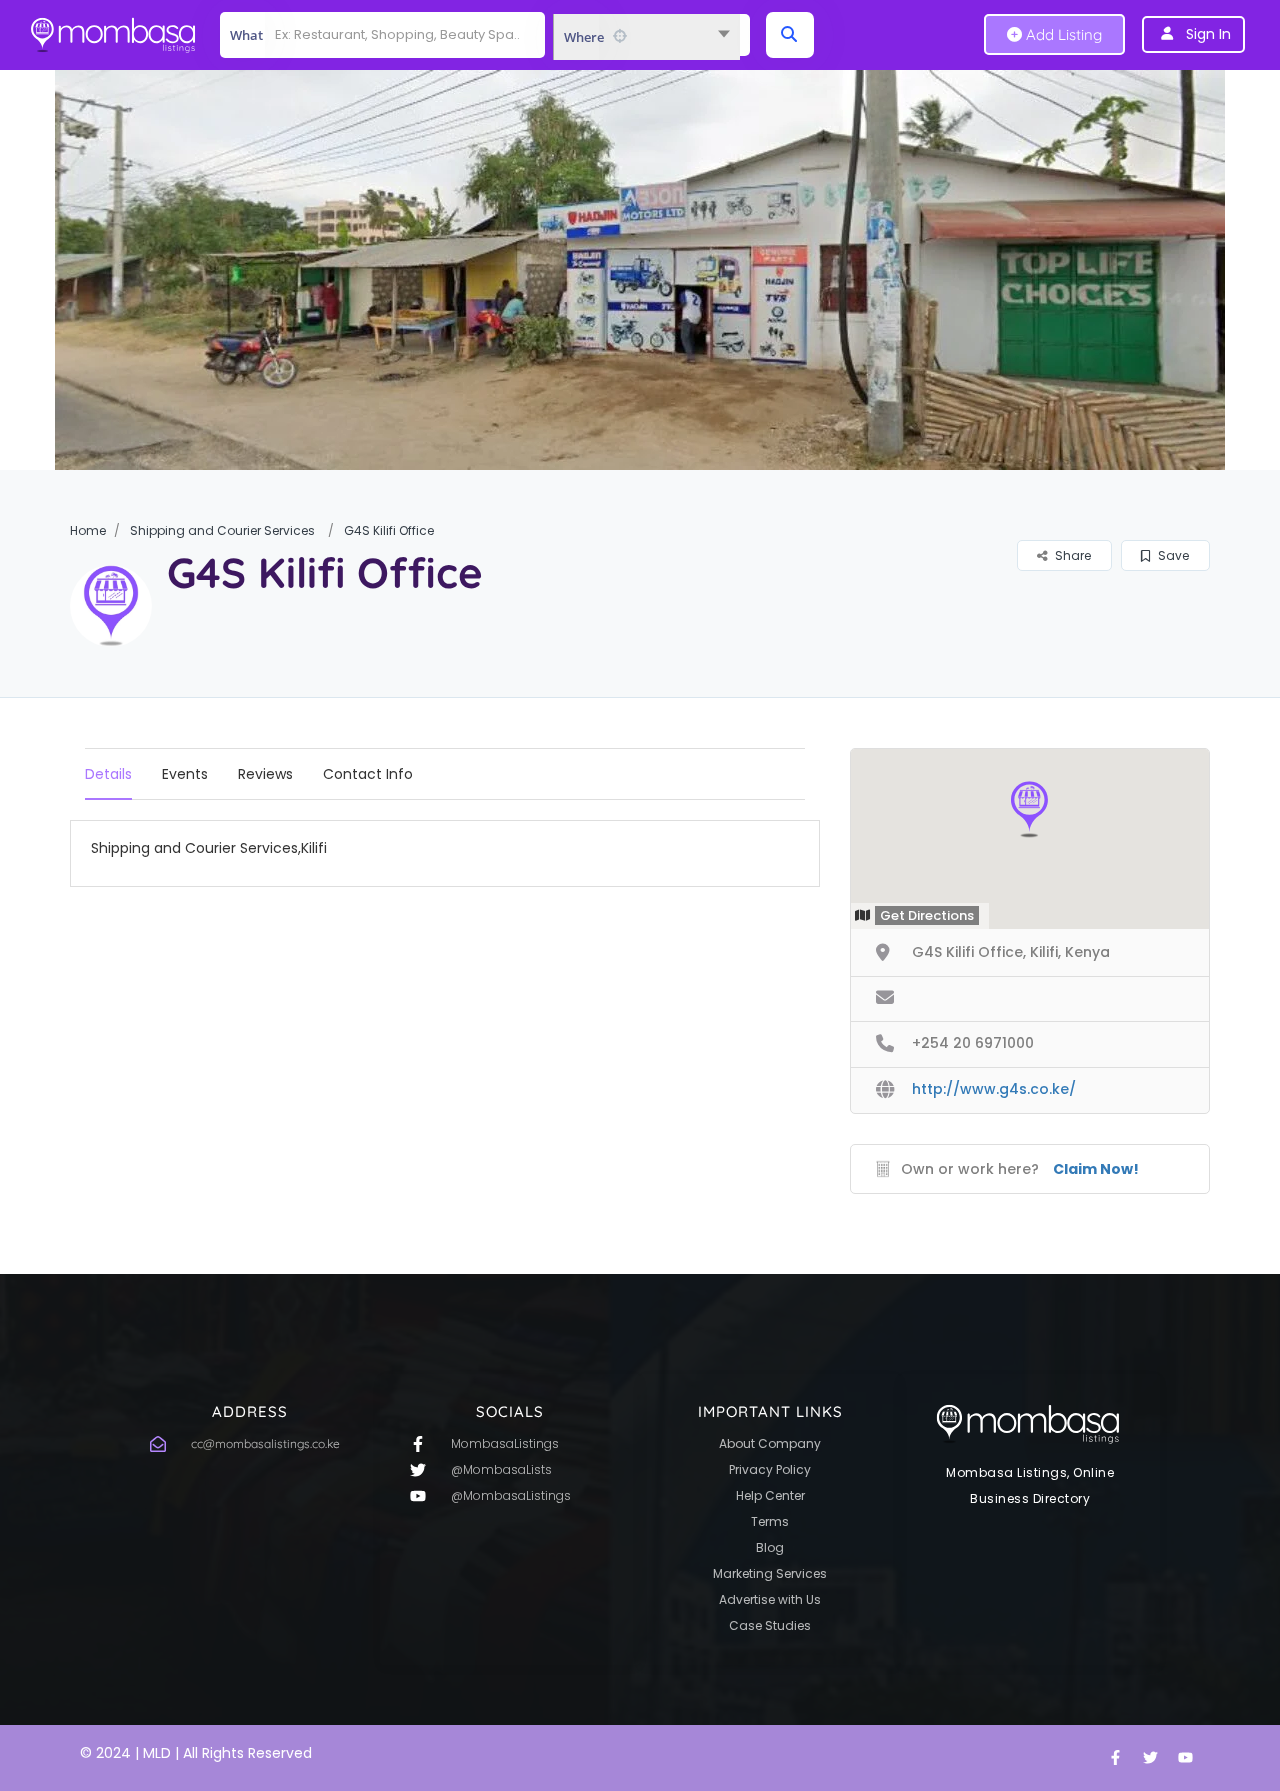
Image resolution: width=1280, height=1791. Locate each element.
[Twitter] (1150, 1758)
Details (108, 774)
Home (88, 530)
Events (185, 774)
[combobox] (646, 37)
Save (1172, 555)
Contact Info (368, 774)
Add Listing (1062, 34)
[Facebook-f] (1115, 1758)
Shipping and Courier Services (222, 530)
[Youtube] (1185, 1758)
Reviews (265, 774)
